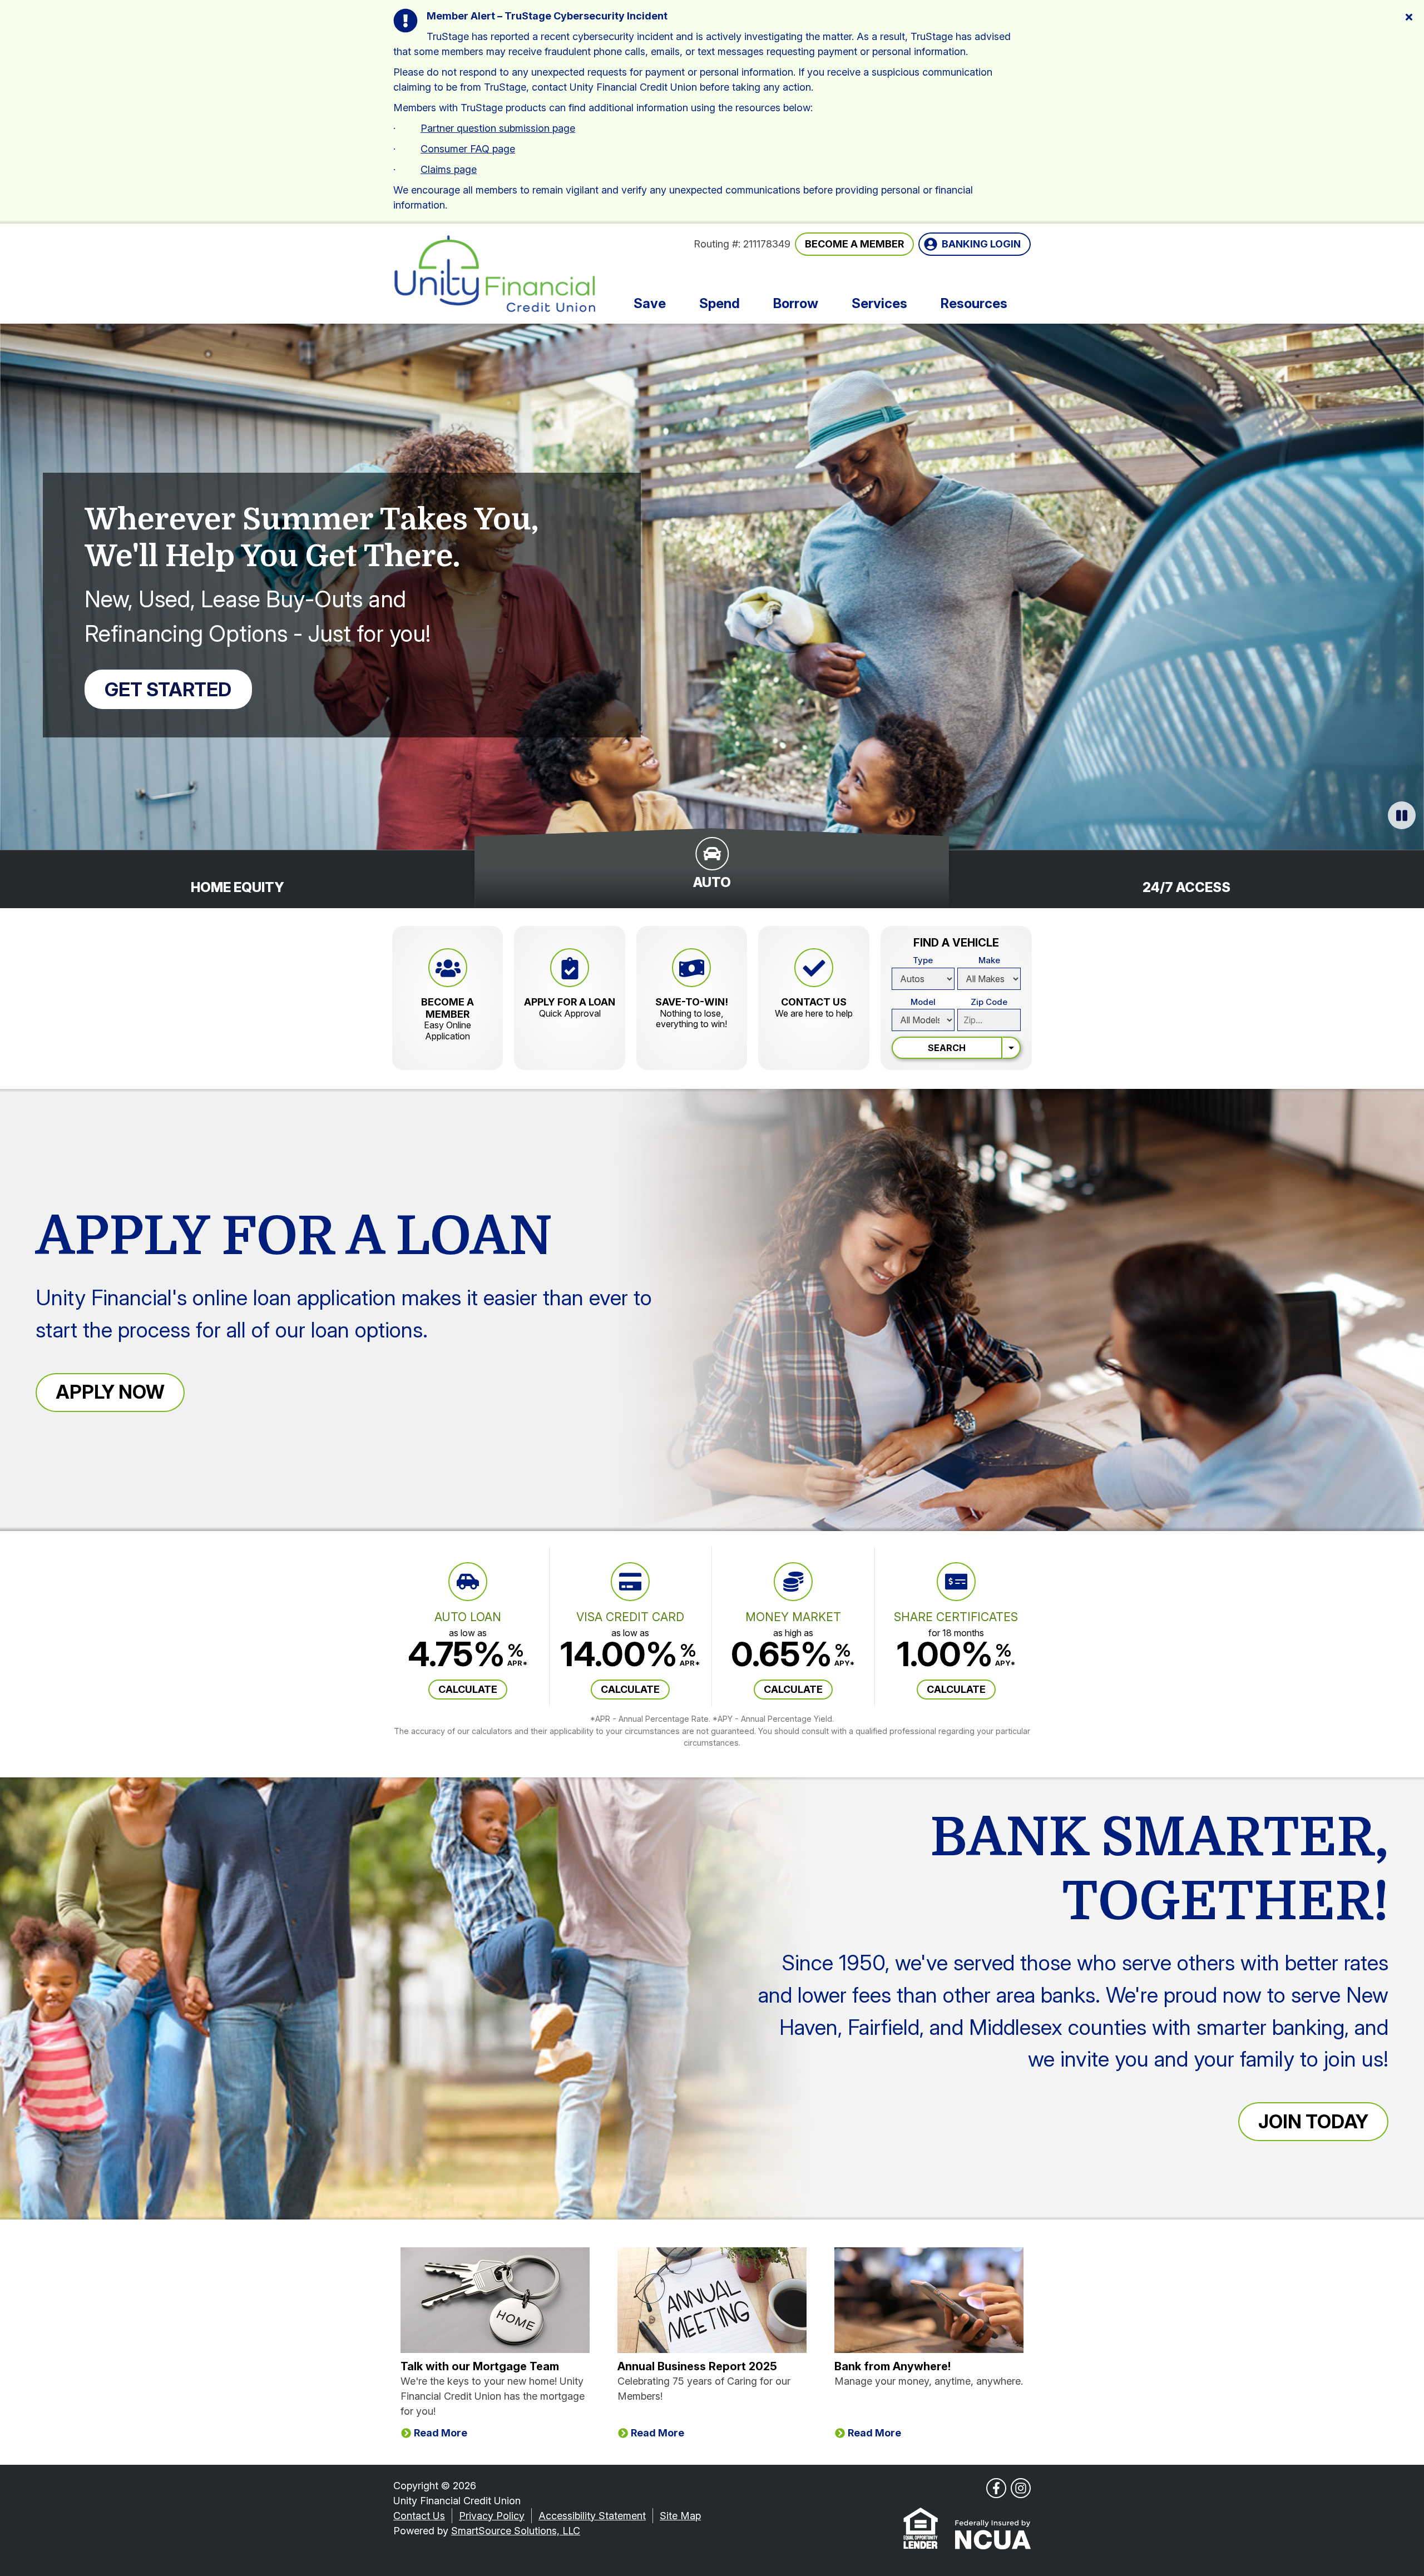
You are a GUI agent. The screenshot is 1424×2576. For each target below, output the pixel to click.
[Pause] (1402, 815)
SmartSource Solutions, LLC (516, 2531)
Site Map (680, 2516)
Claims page (449, 169)
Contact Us (419, 2516)
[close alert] (1409, 16)
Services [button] (879, 303)
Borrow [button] (796, 303)
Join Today (1313, 2121)
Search (947, 1048)
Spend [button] (720, 303)
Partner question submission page (498, 128)
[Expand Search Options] (1012, 1048)
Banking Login (981, 244)
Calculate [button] (468, 1689)
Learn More (398, 689)
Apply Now (110, 1392)
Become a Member (854, 244)
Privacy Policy (492, 2516)
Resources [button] (974, 303)
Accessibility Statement (592, 2516)
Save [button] (650, 303)
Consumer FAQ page (468, 149)
